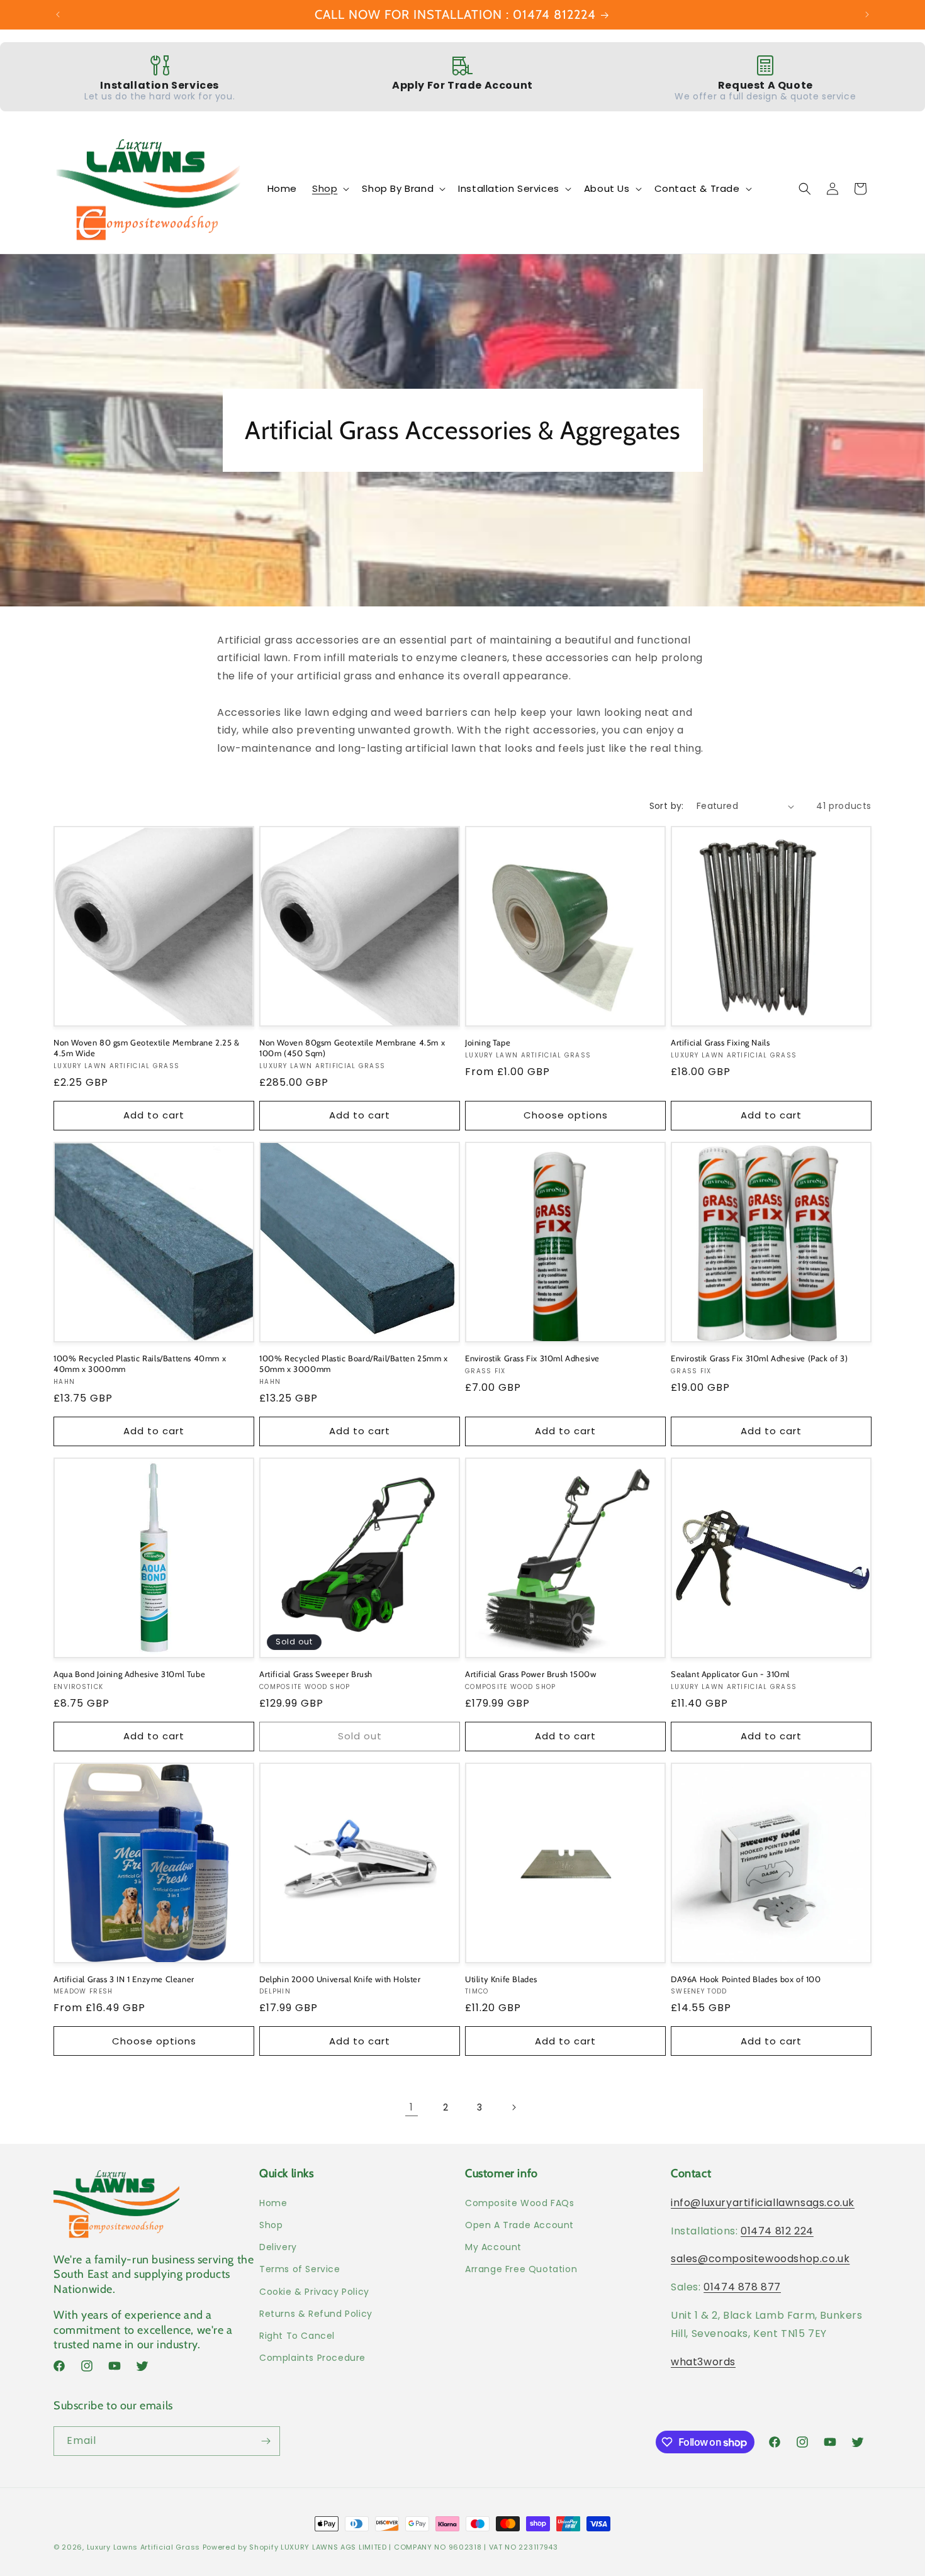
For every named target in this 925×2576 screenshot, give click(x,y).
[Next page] (513, 2107)
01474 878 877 (742, 2287)
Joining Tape (488, 1042)
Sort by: (667, 806)
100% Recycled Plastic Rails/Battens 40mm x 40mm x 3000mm (140, 1363)
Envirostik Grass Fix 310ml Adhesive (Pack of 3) (759, 1358)
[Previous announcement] (58, 14)
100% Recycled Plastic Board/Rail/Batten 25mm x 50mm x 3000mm (354, 1363)
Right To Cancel (297, 2336)
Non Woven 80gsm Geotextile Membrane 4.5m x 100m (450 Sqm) (352, 1048)
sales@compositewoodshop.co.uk (760, 2259)
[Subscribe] (266, 2441)
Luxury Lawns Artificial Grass (143, 2547)
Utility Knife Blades (501, 1979)
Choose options (566, 1115)
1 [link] (412, 2107)
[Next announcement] (867, 14)
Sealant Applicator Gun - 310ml (730, 1674)
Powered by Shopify (241, 2547)
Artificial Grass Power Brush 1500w (530, 1674)
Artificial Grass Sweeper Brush (316, 1674)
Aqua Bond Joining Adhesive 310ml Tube (129, 1674)
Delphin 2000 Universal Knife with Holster (340, 1979)
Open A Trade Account (519, 2225)
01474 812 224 (777, 2231)
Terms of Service (300, 2269)
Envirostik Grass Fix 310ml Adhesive (532, 1358)
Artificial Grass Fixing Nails (720, 1042)
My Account (493, 2247)
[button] (329, 189)
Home (273, 2203)
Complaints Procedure (312, 2358)
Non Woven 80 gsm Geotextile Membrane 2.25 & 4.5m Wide (147, 1048)
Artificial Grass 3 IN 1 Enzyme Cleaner (124, 1979)
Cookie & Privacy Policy (314, 2292)
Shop (271, 2225)
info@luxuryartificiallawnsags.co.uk (763, 2203)
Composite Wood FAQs (519, 2203)
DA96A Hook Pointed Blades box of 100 (746, 1979)
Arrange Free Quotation (521, 2269)
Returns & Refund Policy (316, 2314)
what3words (703, 2362)
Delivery (278, 2247)
